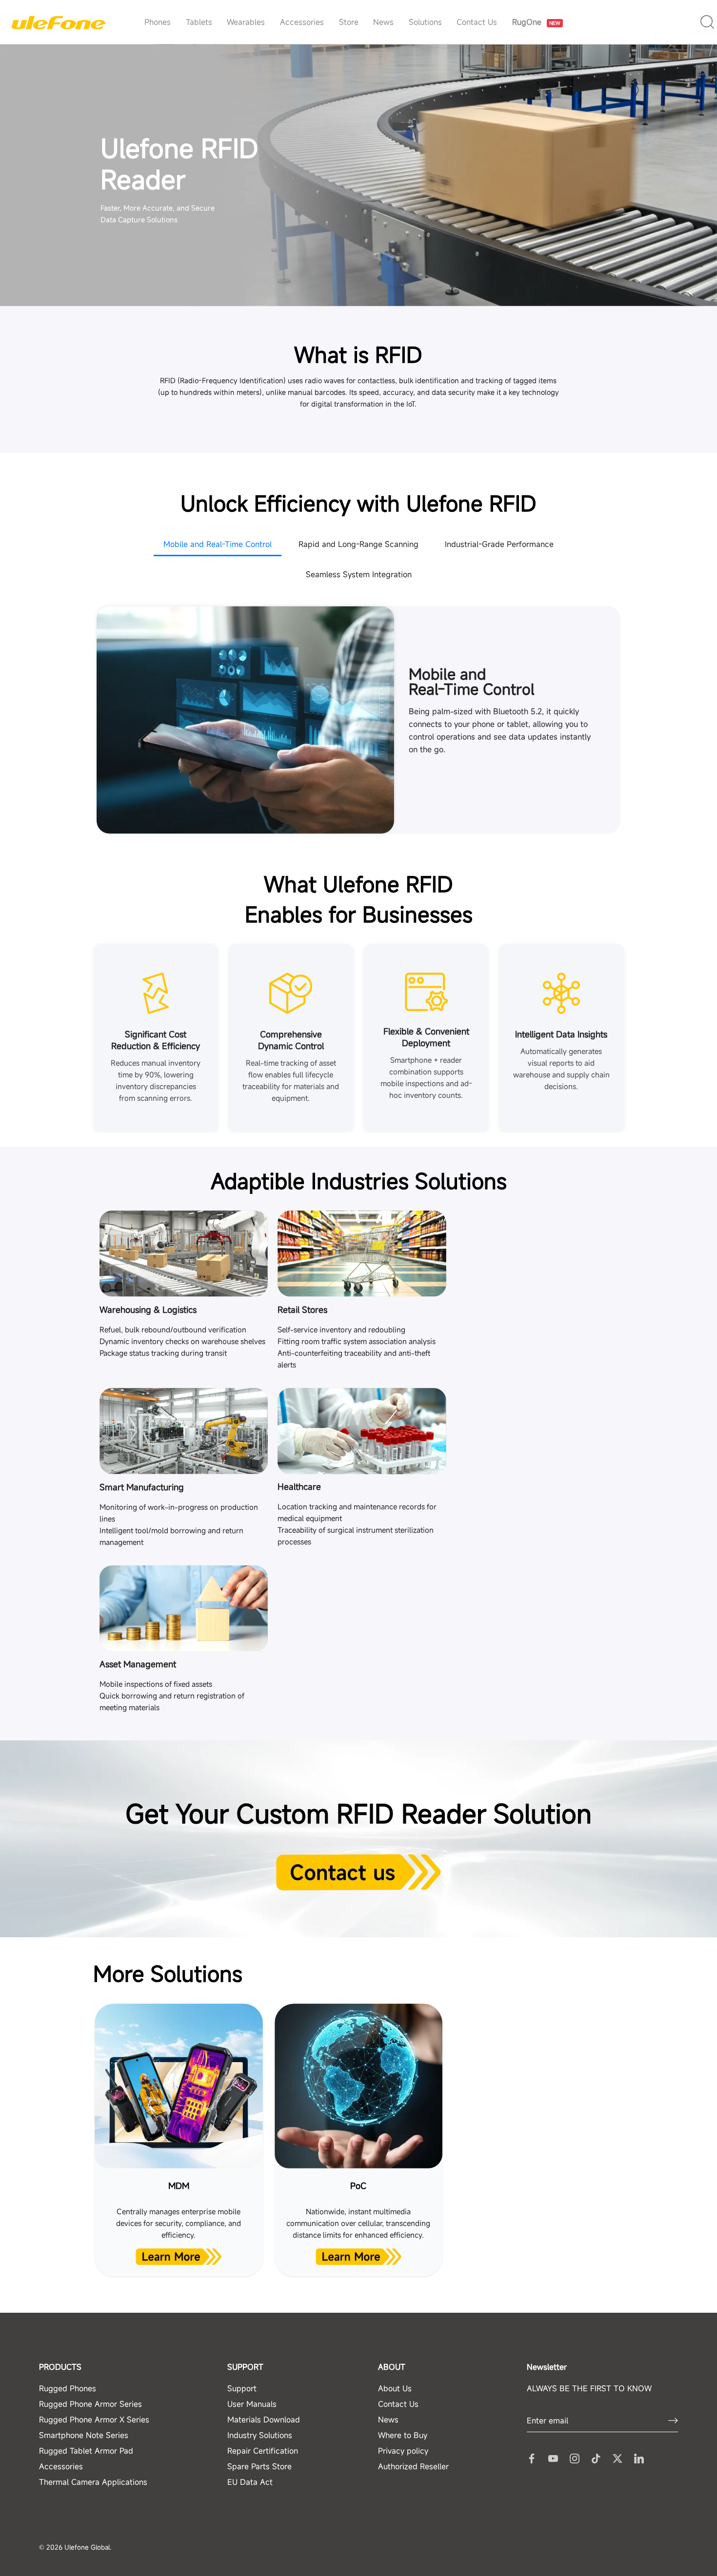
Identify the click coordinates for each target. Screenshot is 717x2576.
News (383, 22)
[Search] (707, 22)
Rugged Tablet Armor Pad (86, 2450)
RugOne (538, 7)
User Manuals (252, 2403)
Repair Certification (263, 2450)
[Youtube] (553, 2458)
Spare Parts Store (259, 2466)
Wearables (246, 22)
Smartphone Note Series (84, 2435)
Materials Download (264, 2419)
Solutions (425, 22)
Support (242, 2388)
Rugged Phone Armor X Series (94, 2419)
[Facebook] (532, 2458)
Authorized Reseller (413, 2466)
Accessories (302, 22)
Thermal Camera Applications (93, 2481)
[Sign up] (673, 2420)
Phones (158, 22)
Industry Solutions (260, 2435)
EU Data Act (250, 2481)
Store (349, 22)
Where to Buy (403, 2435)
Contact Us (477, 22)
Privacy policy (403, 2450)
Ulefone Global (87, 2547)
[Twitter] (617, 2458)
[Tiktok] (596, 2458)
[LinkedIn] (639, 2458)
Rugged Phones (68, 2388)
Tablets (199, 22)
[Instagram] (575, 2458)
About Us (395, 2388)
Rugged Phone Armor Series (90, 2403)
